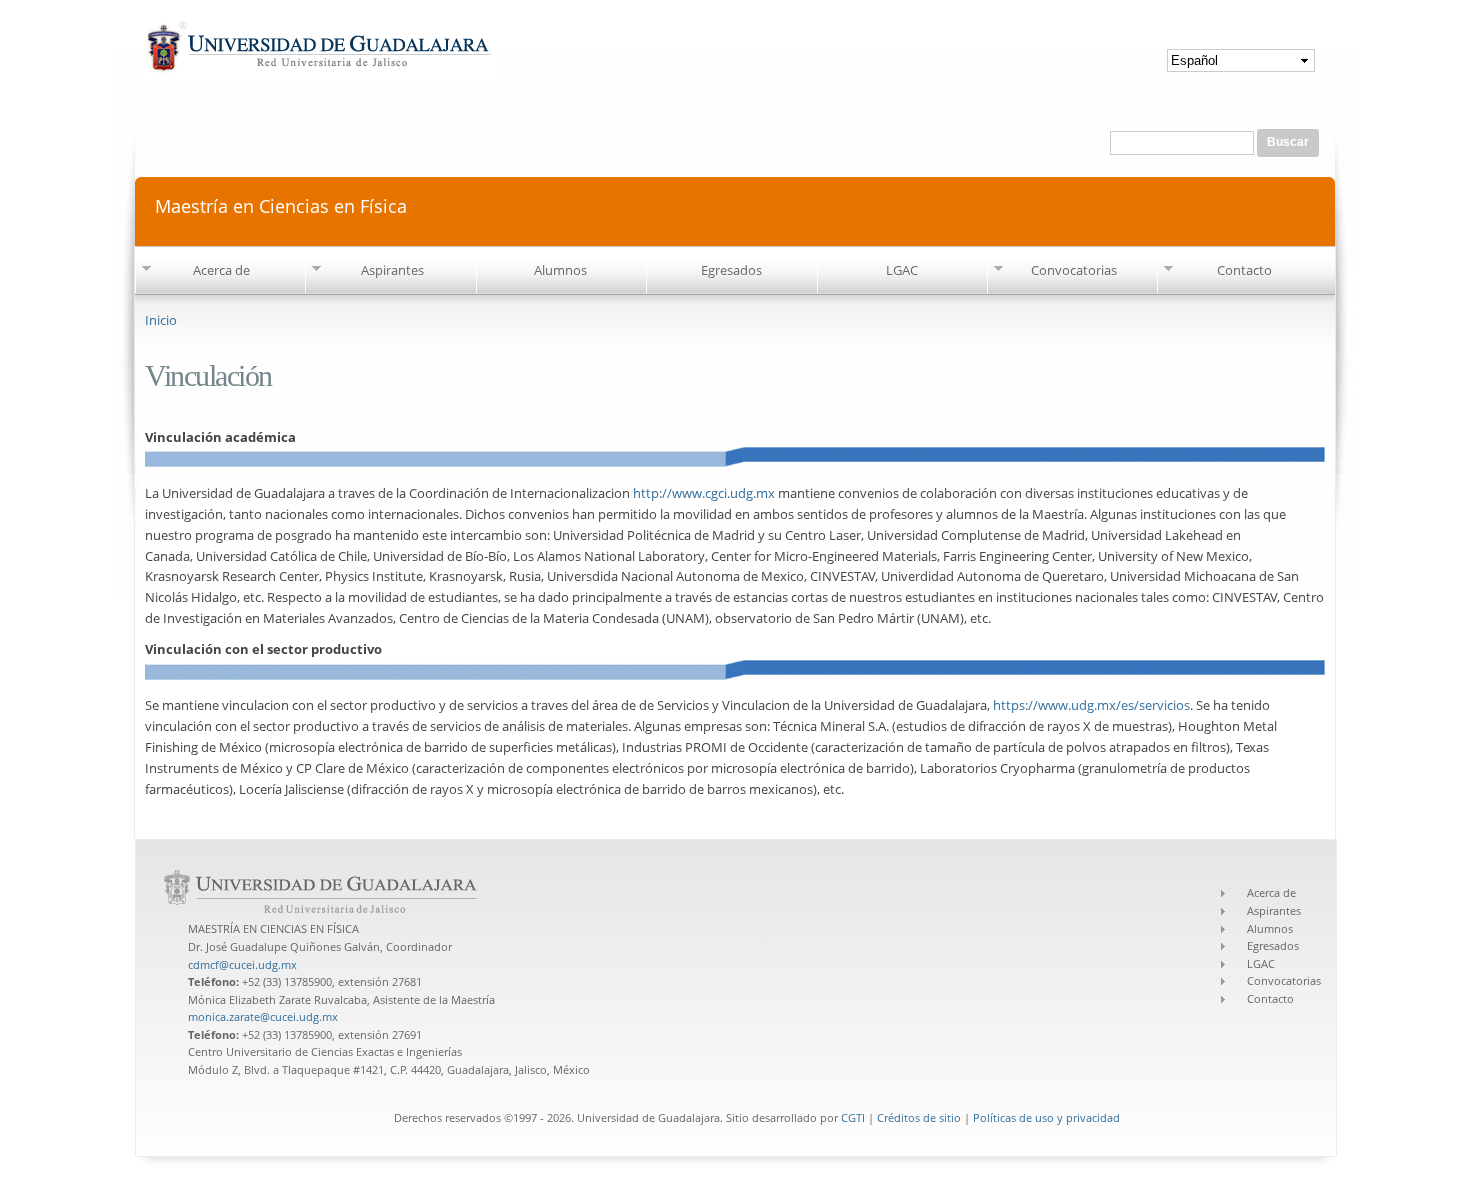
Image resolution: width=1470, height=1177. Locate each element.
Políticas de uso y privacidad (1046, 1117)
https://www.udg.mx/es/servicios (1091, 705)
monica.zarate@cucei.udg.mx (263, 1016)
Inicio (161, 320)
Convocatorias (1074, 270)
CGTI (853, 1117)
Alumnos (560, 270)
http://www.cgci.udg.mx (704, 493)
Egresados (731, 270)
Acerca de (221, 270)
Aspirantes (392, 270)
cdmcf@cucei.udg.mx (242, 964)
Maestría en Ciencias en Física (281, 204)
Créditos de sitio (919, 1117)
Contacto (1244, 270)
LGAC (902, 270)
